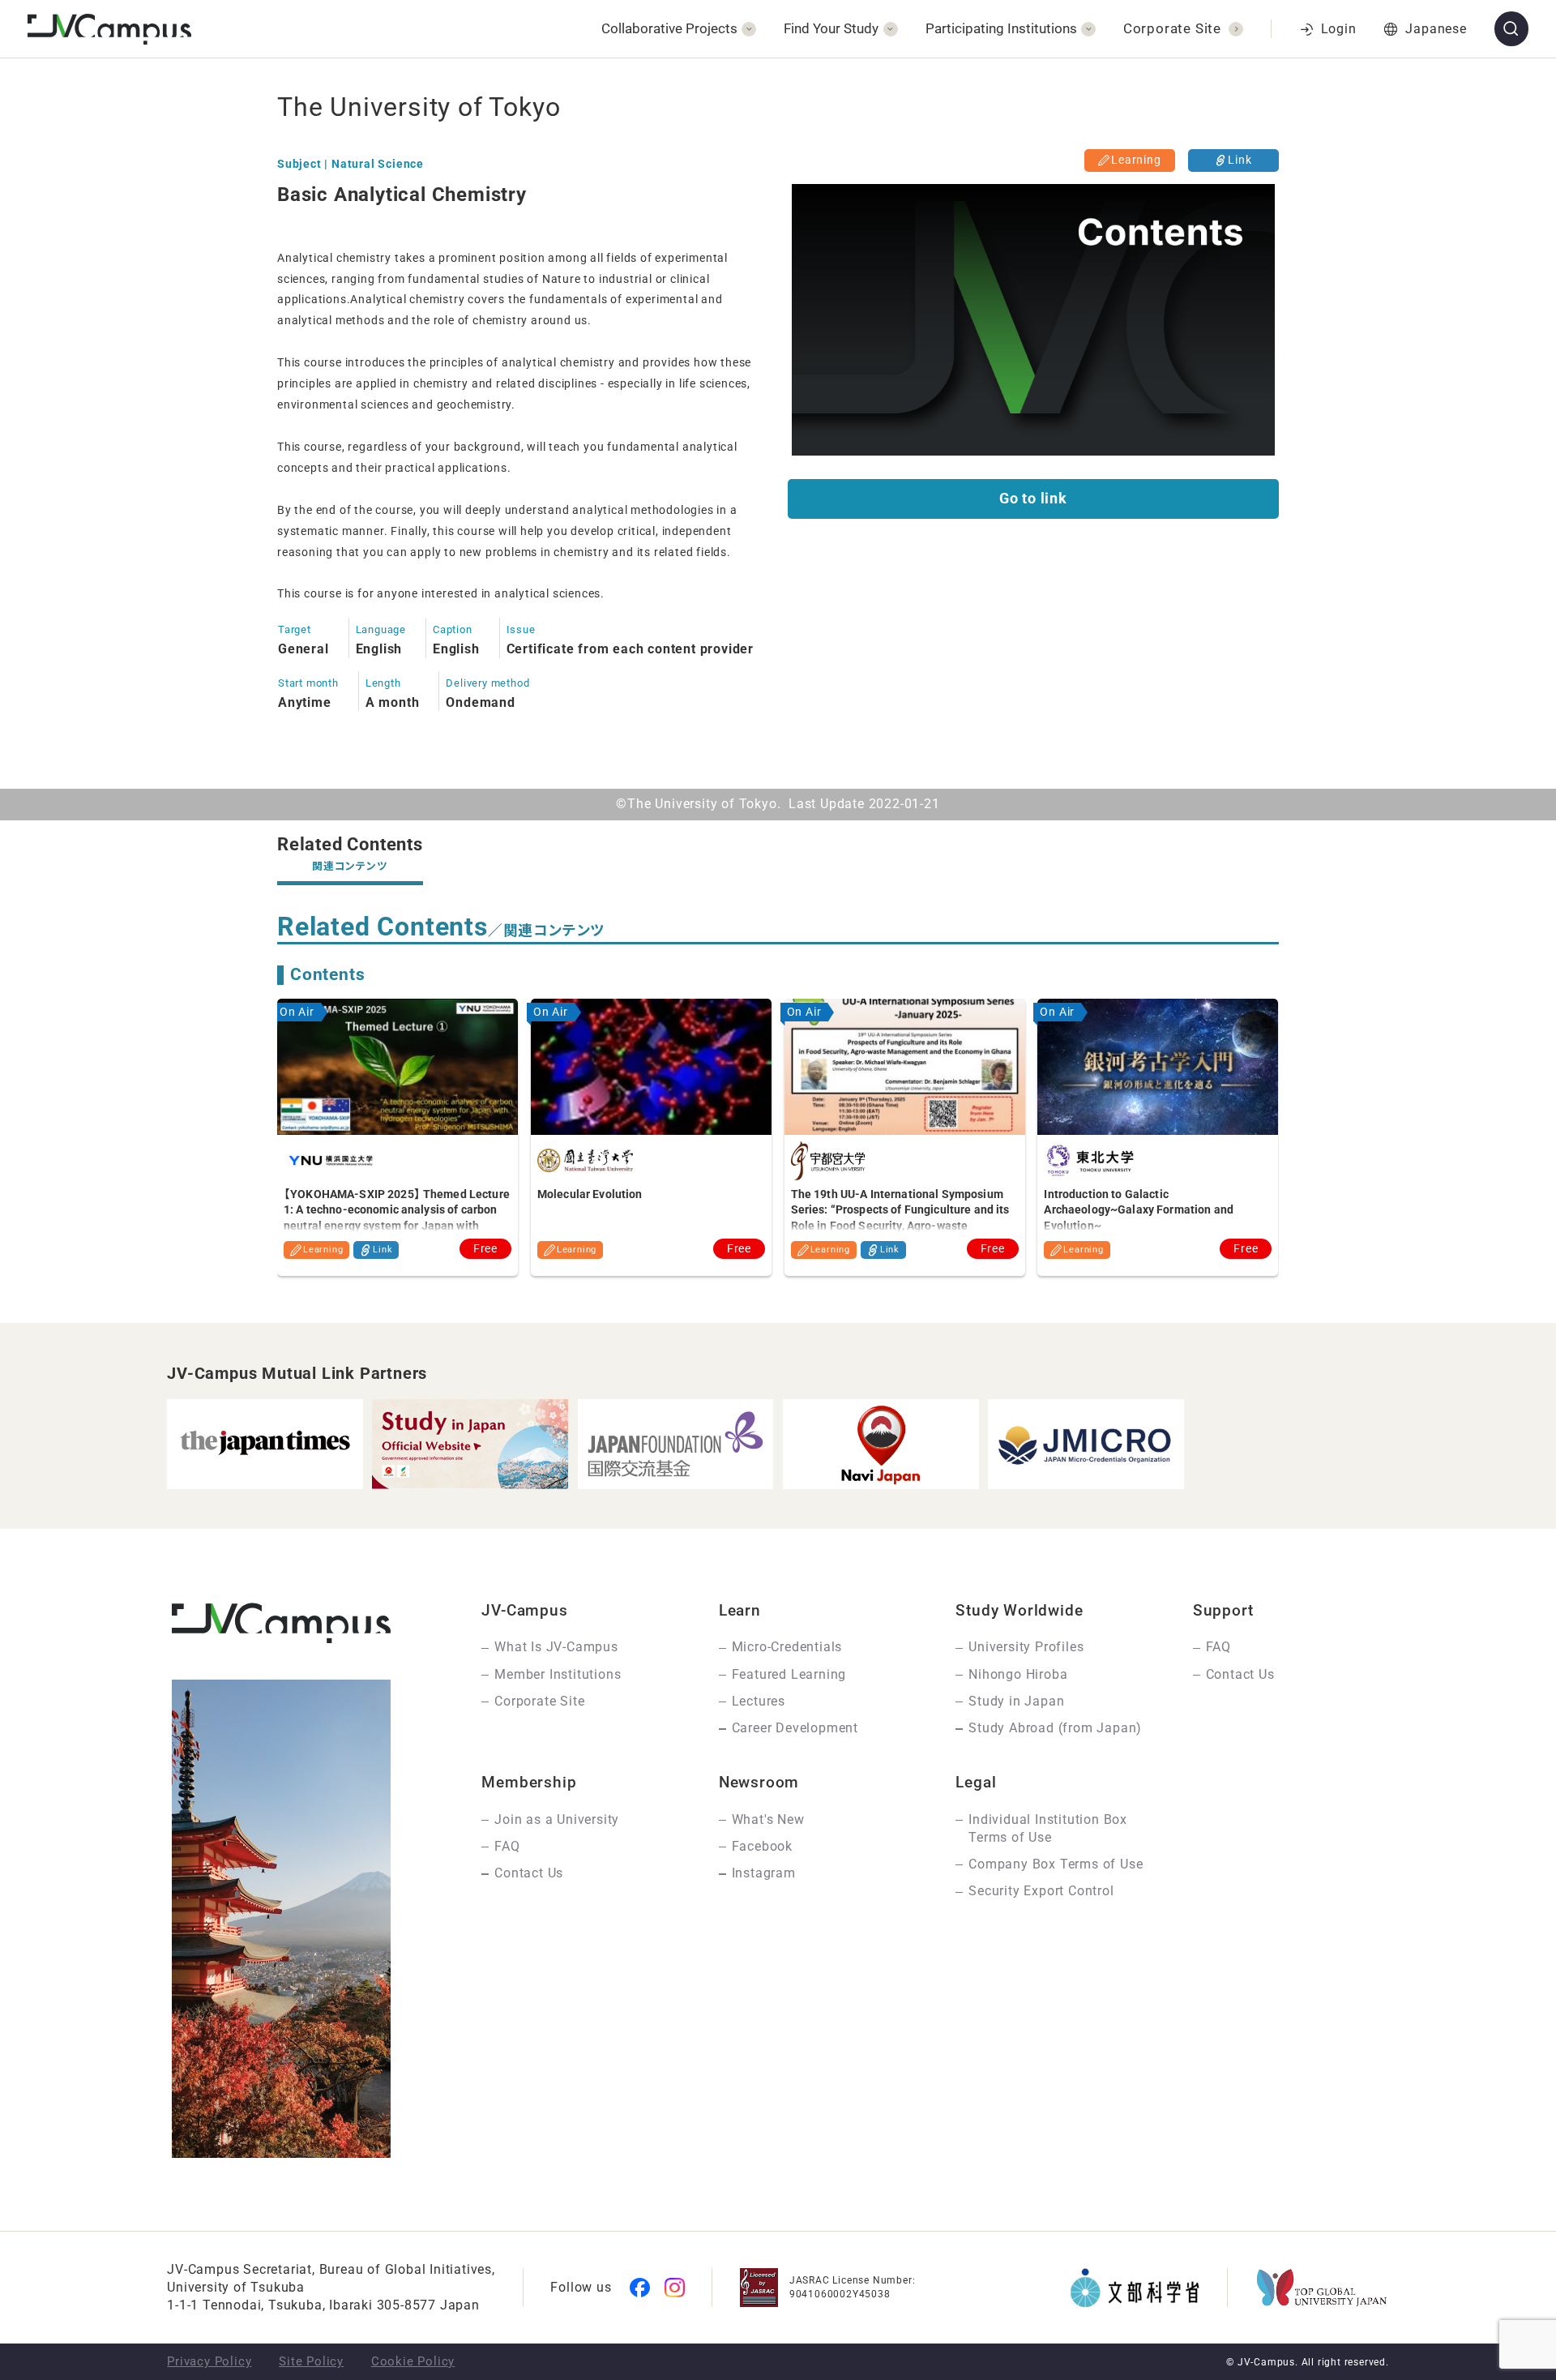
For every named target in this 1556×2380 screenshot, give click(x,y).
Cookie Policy (413, 2361)
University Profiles (1026, 1647)
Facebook (762, 1846)
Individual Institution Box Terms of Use (1048, 1828)
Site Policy (311, 2361)
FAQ (1218, 1647)
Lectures (759, 1701)
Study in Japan (1016, 1701)
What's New (768, 1819)
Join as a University (557, 1819)
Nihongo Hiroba (1018, 1674)
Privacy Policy (209, 2361)
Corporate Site (539, 1701)
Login (1339, 29)
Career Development (795, 1728)
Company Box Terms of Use (1056, 1864)
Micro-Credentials (787, 1647)
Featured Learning (789, 1674)
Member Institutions (558, 1674)
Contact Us (1240, 1674)
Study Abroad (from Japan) (1055, 1728)
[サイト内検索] (1512, 29)
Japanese (1436, 29)
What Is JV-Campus (556, 1647)
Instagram (764, 1873)
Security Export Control (1041, 1891)
